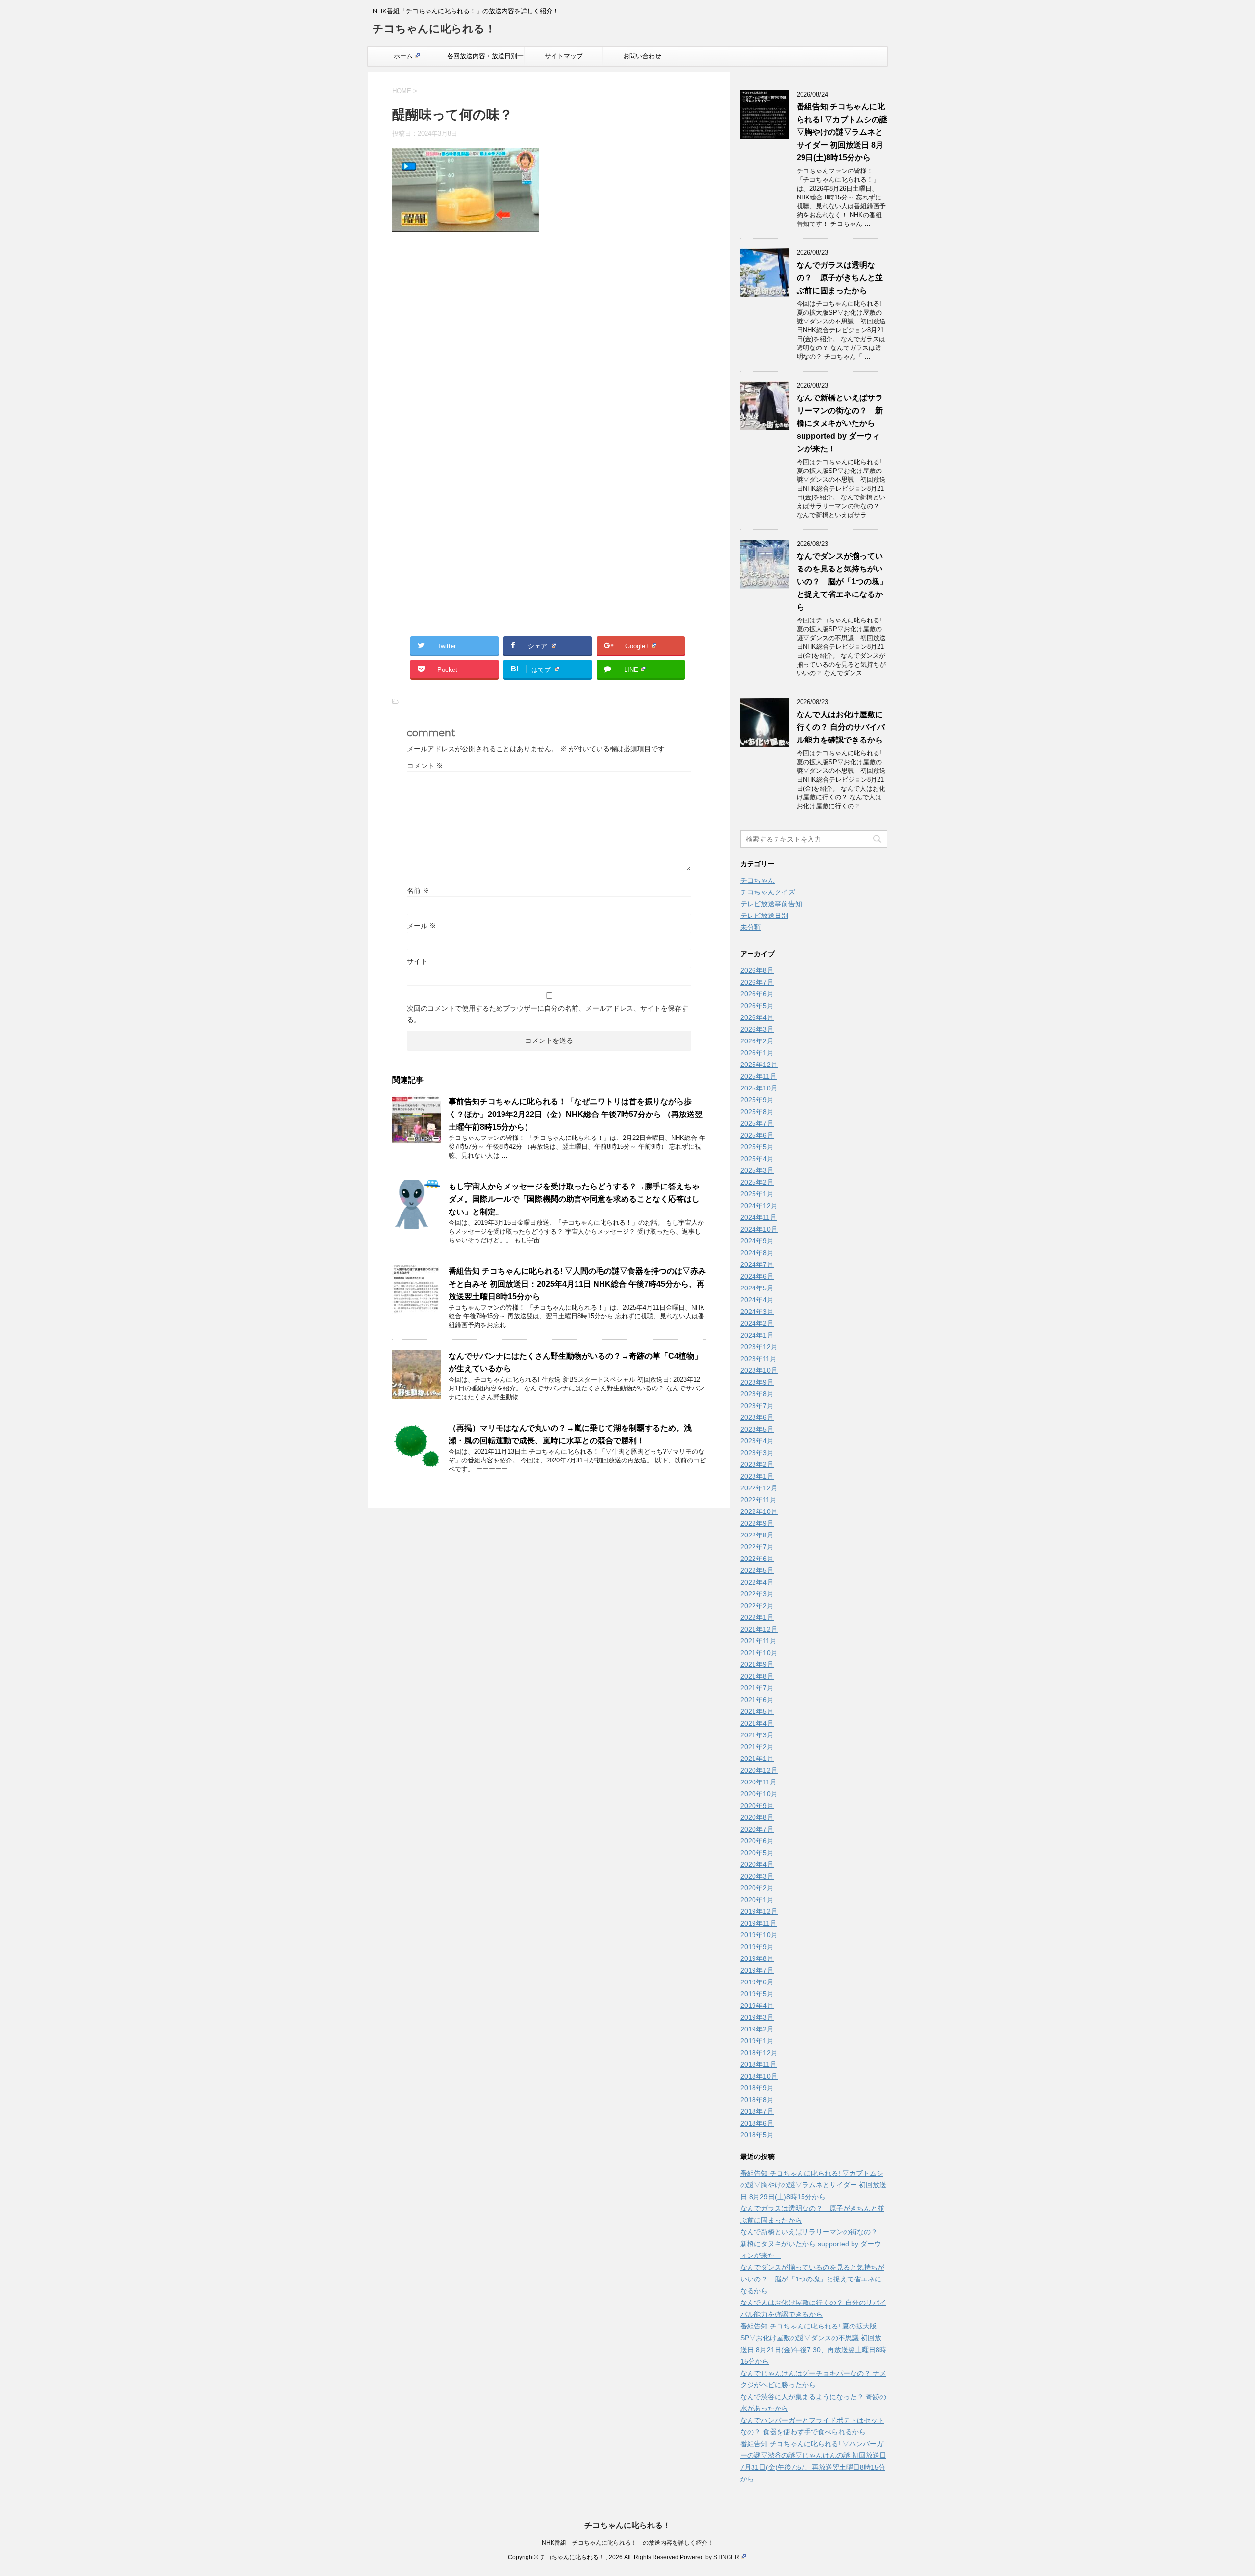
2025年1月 (757, 1194)
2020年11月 (758, 1782)
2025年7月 (757, 1123)
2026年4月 (757, 1017)
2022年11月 (758, 1500)
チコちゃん (757, 880)
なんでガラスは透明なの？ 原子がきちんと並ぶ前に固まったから (840, 278)
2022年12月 (759, 1488)
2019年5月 (757, 1994)
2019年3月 (757, 2017)
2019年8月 (757, 1958)
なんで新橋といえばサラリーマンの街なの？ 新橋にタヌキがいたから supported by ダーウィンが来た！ (840, 423)
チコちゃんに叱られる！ (434, 29)
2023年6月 (757, 1417)
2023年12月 (759, 1347)
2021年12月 (759, 1629)
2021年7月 (757, 1688)
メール (422, 926)
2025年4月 (757, 1159)
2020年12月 (759, 1770)
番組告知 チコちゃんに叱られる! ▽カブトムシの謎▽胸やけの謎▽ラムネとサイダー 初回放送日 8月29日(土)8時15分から (842, 132)
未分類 (751, 927)
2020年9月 (757, 1806)
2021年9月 (757, 1664)
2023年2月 (757, 1464)
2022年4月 (757, 1582)
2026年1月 (757, 1053)
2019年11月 (758, 1923)
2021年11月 (758, 1641)
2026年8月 (757, 970)
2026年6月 (757, 994)
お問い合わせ (642, 56)
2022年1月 (757, 1617)
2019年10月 (759, 1935)
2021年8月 (757, 1676)
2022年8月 (757, 1535)
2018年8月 (757, 2100)
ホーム (403, 56)
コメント (425, 766)
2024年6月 (757, 1276)
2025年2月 (757, 1182)
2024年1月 (757, 1335)
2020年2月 (757, 1888)
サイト (417, 961)
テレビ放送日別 (764, 916)
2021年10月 (759, 1653)
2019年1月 (757, 2041)
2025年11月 (758, 1076)
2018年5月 (757, 2135)
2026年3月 (757, 1029)
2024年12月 (759, 1206)
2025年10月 (759, 1088)
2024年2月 (757, 1323)
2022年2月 (757, 1606)
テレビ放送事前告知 (771, 904)
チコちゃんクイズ (768, 892)
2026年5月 (757, 1006)
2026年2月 (757, 1041)
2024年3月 (757, 1312)
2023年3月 (757, 1453)
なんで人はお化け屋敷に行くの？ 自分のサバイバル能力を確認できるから (841, 727)
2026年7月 (757, 982)
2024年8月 (757, 1253)
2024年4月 (757, 1300)
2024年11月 (758, 1217)
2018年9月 (757, 2088)
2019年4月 (757, 2006)
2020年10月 (759, 1794)
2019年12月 (759, 1911)
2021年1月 (757, 1759)
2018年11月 (758, 2064)
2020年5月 (757, 1853)
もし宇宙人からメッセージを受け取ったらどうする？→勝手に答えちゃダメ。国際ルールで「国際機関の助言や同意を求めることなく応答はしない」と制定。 (574, 1199)
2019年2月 (757, 2029)
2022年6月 (757, 1559)
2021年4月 (757, 1723)
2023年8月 (757, 1394)
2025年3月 (757, 1170)
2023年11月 (758, 1359)
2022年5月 (757, 1570)
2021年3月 (757, 1735)
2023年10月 (759, 1370)
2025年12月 (759, 1065)
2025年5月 (757, 1147)
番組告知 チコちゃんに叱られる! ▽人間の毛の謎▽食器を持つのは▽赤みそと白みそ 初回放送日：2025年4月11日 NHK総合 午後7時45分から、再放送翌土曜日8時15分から (577, 1284)
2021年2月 (757, 1747)
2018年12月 (759, 2053)
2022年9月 (757, 1523)
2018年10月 (759, 2076)
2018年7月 (757, 2111)
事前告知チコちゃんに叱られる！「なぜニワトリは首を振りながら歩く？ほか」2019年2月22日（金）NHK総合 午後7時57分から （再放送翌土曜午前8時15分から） (576, 1114)
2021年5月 (757, 1711)
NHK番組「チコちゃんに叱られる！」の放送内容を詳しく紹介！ (627, 2543)
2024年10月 (759, 1229)
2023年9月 (757, 1382)
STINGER (726, 2557)
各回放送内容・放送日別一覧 (485, 59)
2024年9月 (757, 1241)
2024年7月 (757, 1264)
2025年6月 (757, 1135)
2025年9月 (757, 1100)
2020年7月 (757, 1829)
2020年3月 (757, 1876)
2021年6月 (757, 1700)
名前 (418, 891)
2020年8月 (757, 1817)
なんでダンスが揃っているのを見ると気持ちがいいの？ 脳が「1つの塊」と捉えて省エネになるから (842, 582)
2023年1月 (757, 1476)
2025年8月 (757, 1112)
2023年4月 (757, 1441)
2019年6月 (757, 1982)
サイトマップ (564, 56)
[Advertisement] (549, 345)
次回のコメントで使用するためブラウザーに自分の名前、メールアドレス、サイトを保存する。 (548, 1014)
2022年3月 (757, 1594)
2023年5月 (757, 1429)
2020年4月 (757, 1864)
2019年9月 (757, 1947)
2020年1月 (757, 1900)
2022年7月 (757, 1547)
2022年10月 (759, 1511)
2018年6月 (757, 2123)
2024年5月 (757, 1288)
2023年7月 (757, 1406)
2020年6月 (757, 1841)
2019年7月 (757, 1970)
